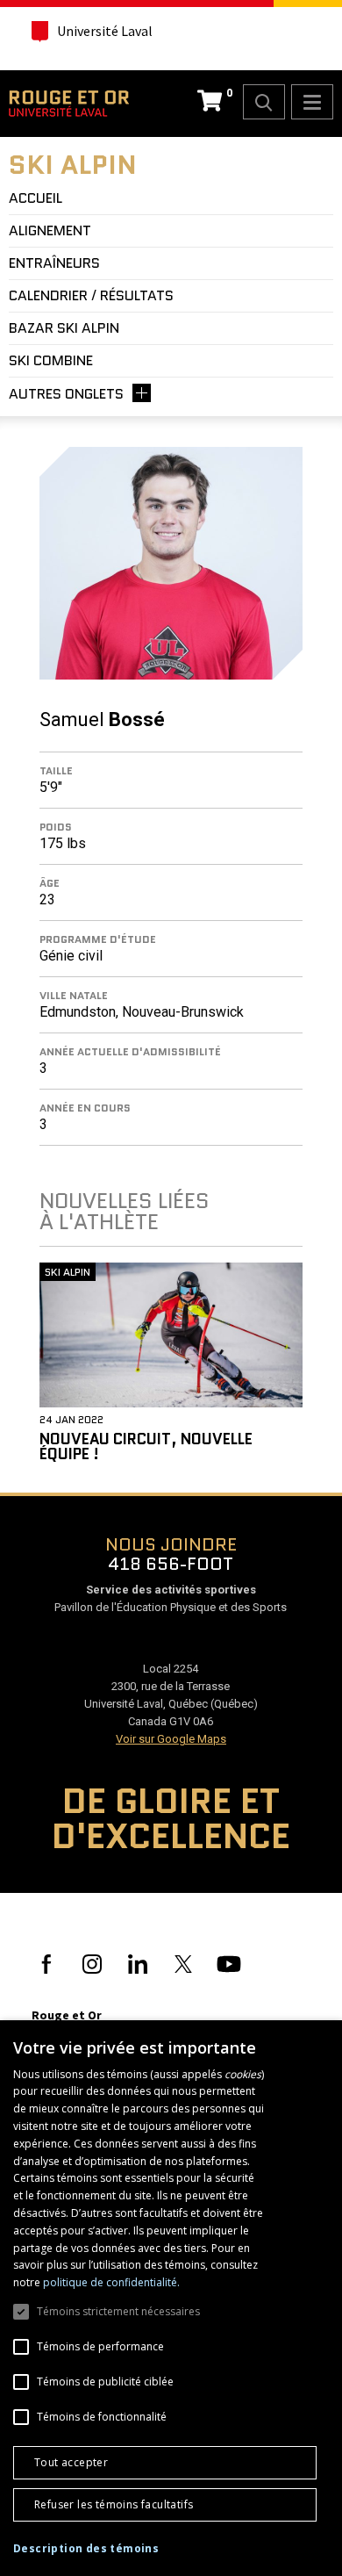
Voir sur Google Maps (171, 1739)
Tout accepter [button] (71, 2462)
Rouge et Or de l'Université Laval (69, 104)
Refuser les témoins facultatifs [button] (114, 2504)
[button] (86, 2549)
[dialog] (171, 2298)
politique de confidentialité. (111, 2282)
